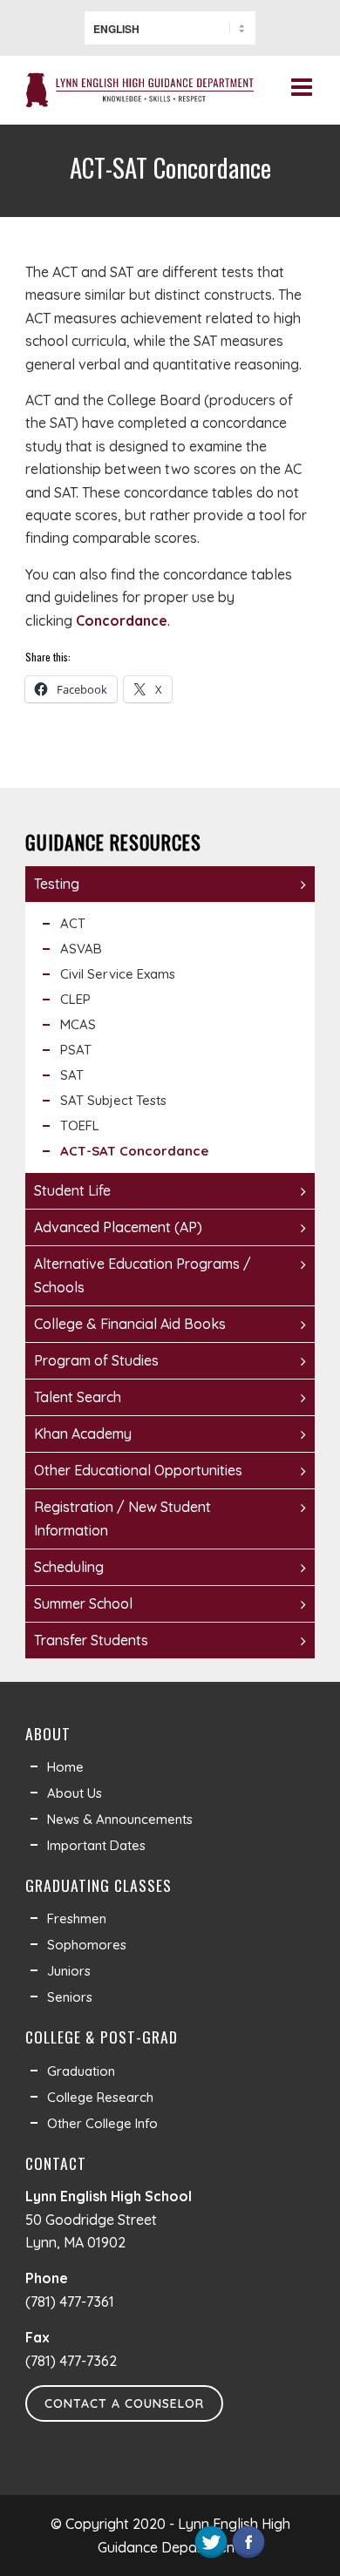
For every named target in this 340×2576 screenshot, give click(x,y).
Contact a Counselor (124, 2403)
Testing (57, 884)
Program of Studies (96, 1360)
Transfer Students (91, 1640)
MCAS (78, 1024)
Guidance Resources (113, 842)
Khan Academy (83, 1434)
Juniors (69, 1971)
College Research (100, 2097)
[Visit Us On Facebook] (248, 2555)
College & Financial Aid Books (130, 1324)
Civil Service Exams (118, 974)
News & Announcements (120, 1819)
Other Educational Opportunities (138, 1470)
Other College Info (102, 2123)
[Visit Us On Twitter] (211, 2555)
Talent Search (78, 1397)
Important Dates (96, 1845)
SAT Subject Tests (113, 1100)
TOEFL (80, 1125)
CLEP (75, 999)
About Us (75, 1793)
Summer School (83, 1603)
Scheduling (69, 1567)
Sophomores (87, 1945)
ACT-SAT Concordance (134, 1151)
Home (65, 1767)
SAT (72, 1075)
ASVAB (81, 949)
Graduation (81, 2071)
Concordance (122, 620)
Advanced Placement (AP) (118, 1227)
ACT (73, 923)
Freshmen (77, 1918)
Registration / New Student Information (122, 1518)
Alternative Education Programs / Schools (143, 1275)
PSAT (76, 1050)
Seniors (70, 1997)
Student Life (72, 1190)
